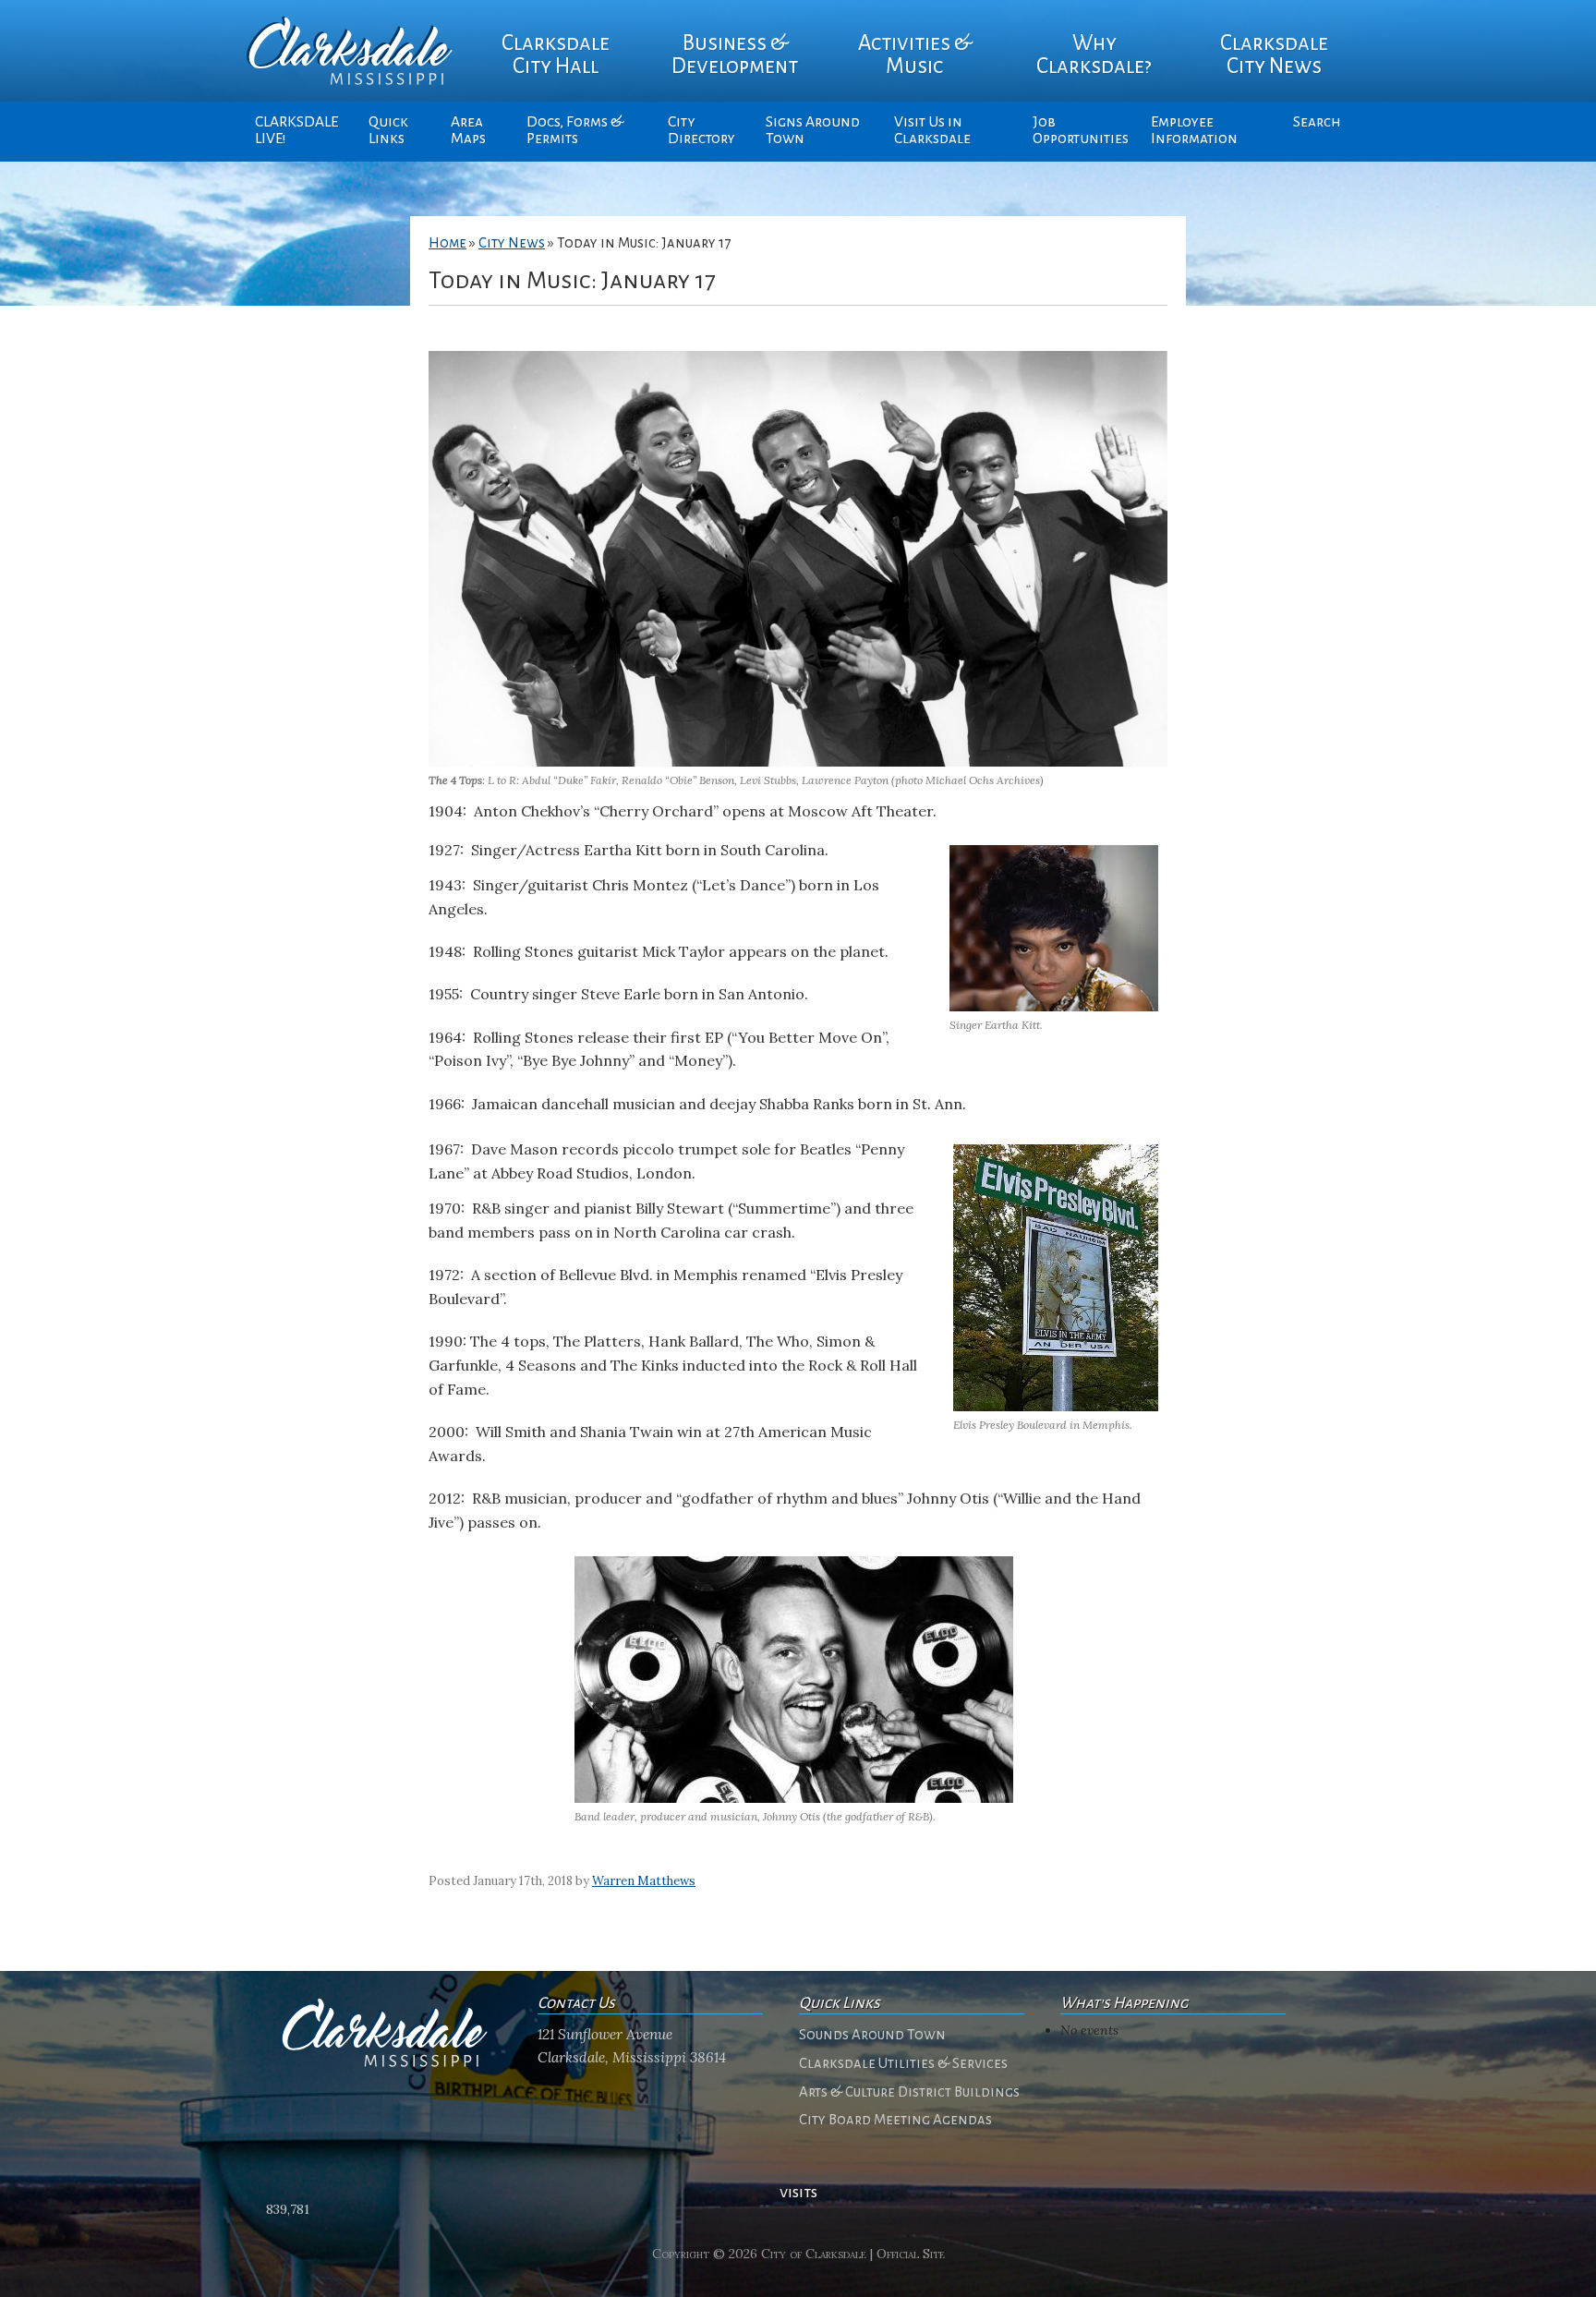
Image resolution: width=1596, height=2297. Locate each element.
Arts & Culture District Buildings (909, 2092)
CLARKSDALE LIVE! (296, 130)
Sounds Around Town (872, 2035)
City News (512, 243)
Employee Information (1194, 130)
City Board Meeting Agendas (895, 2120)
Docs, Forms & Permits (575, 130)
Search (1317, 122)
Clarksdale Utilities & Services (903, 2063)
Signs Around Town (813, 130)
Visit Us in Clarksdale (932, 130)
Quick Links (388, 130)
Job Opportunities (1081, 130)
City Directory (701, 130)
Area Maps (468, 130)
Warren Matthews (644, 1881)
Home (447, 243)
